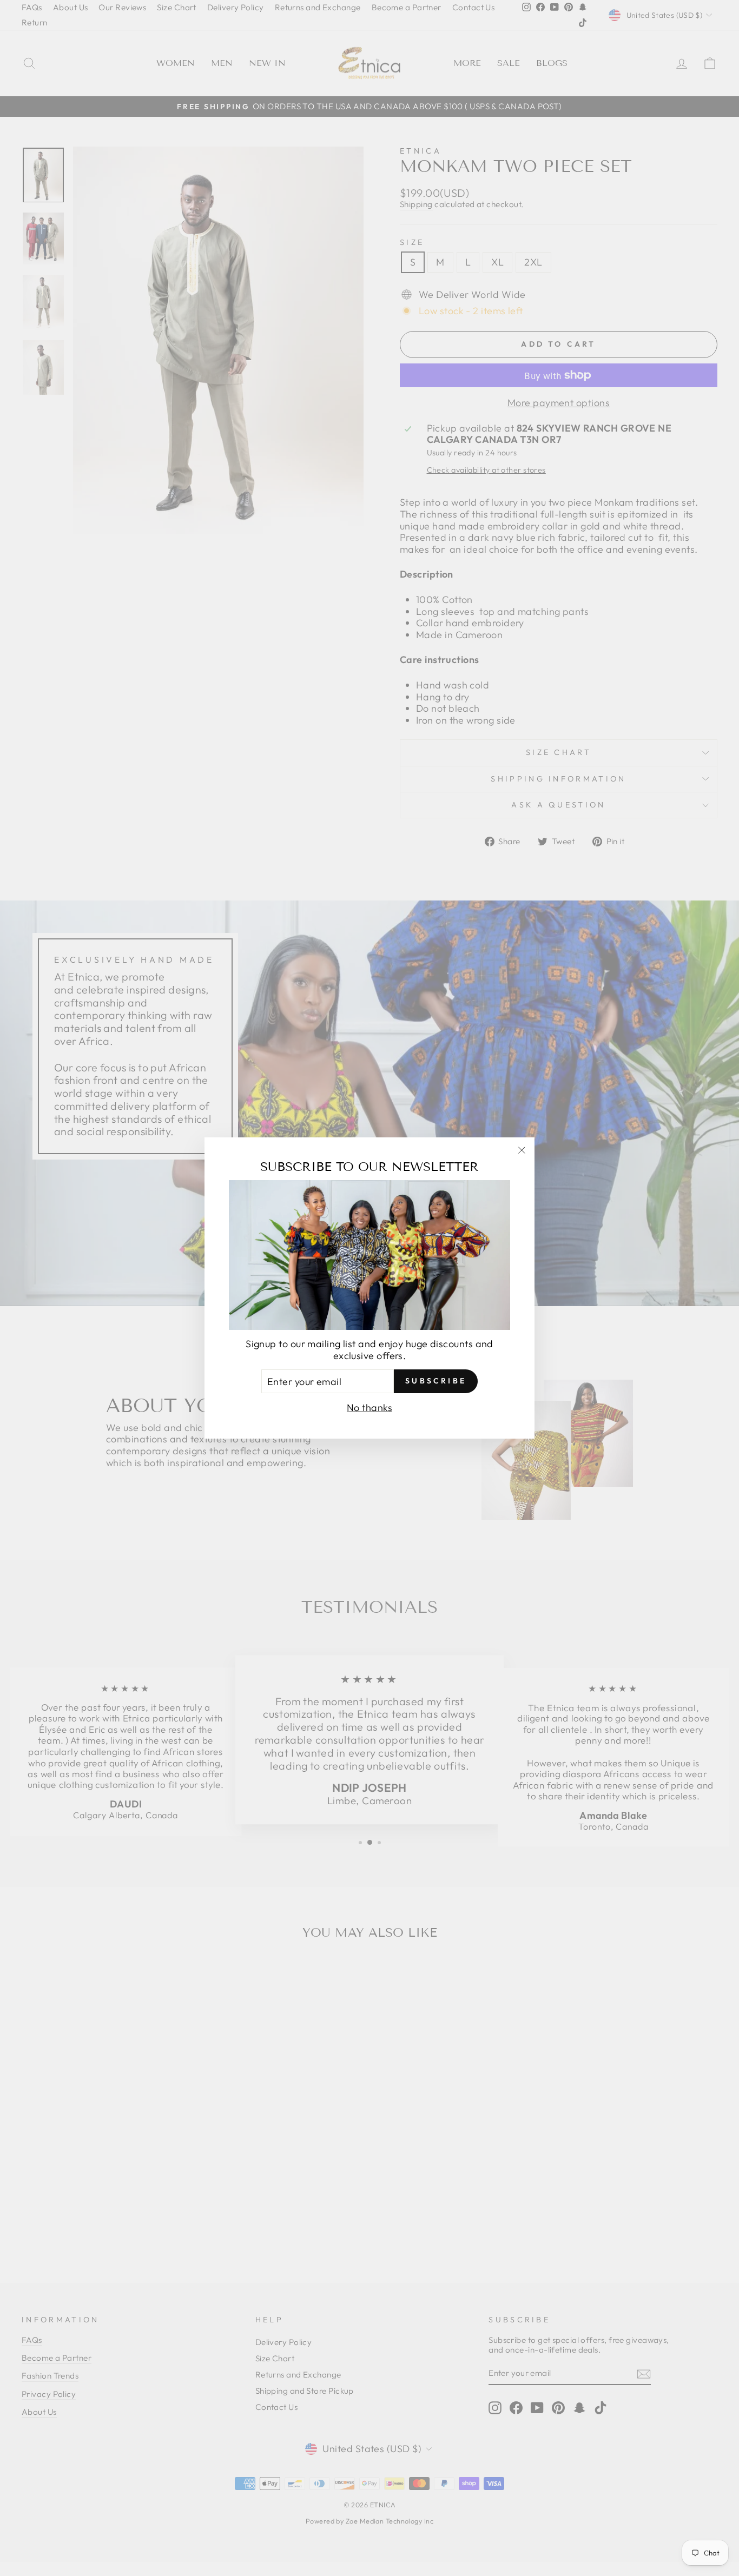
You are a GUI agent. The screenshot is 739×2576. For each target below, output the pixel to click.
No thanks (369, 1408)
